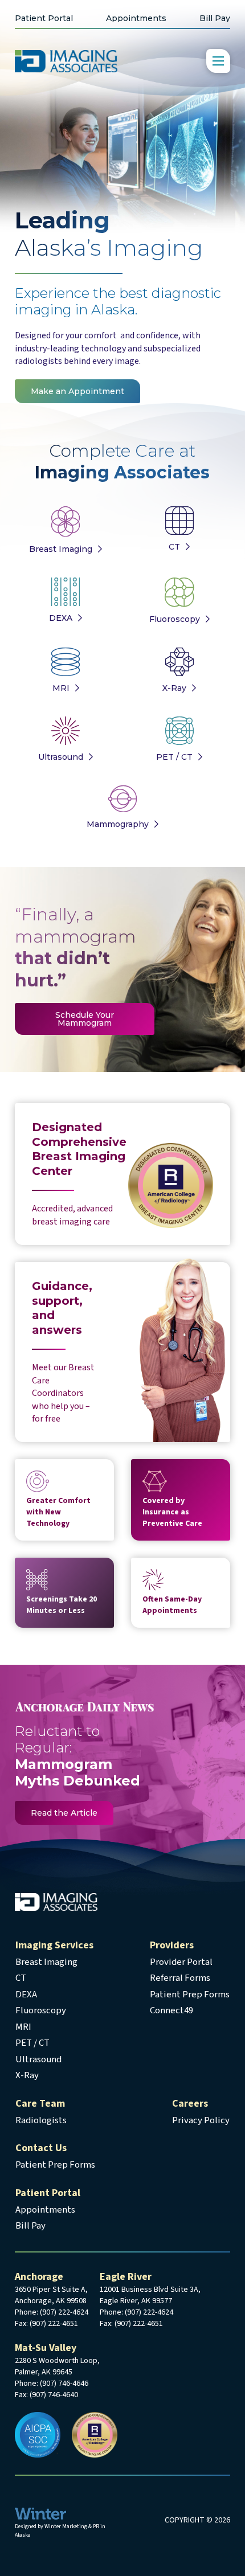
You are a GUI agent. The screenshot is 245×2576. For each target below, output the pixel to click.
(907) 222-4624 (64, 2312)
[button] (218, 61)
